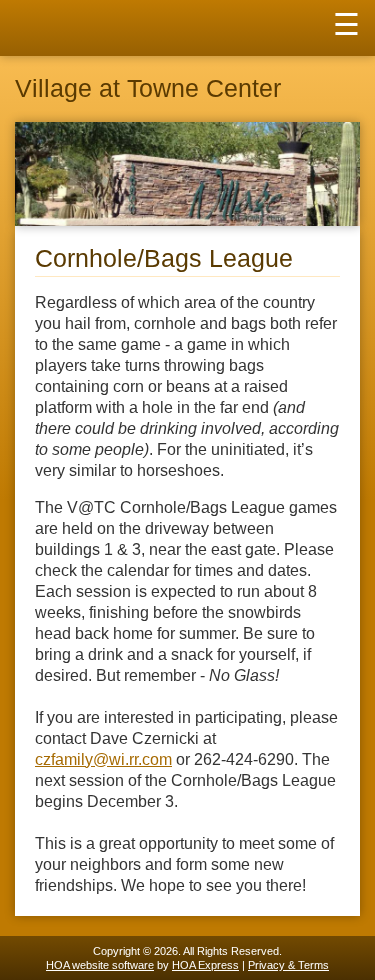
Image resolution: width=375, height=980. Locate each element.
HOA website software (100, 965)
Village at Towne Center (148, 88)
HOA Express (205, 965)
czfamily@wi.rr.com (103, 759)
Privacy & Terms (288, 965)
